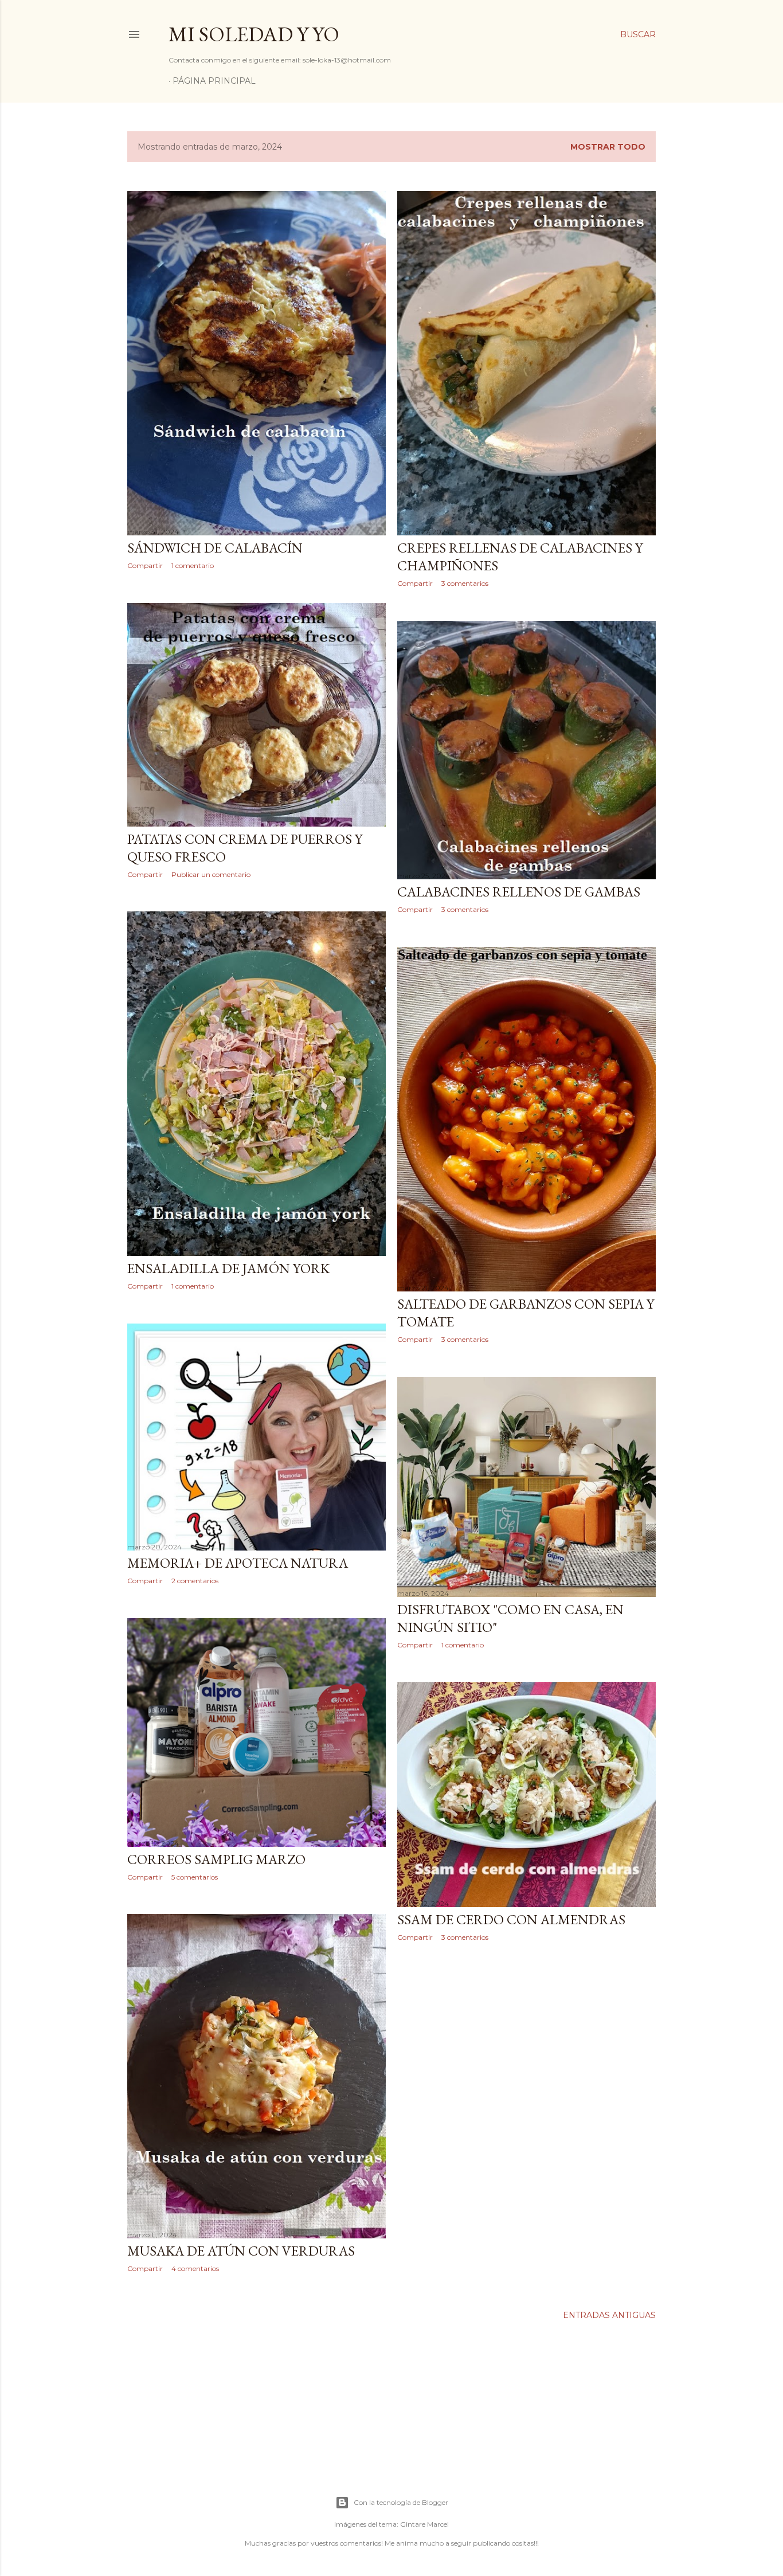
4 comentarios (195, 2268)
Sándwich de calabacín (215, 548)
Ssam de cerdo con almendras (511, 1919)
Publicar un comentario (211, 874)
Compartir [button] (145, 565)
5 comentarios (195, 1877)
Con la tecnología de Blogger (401, 2502)
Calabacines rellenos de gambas (519, 892)
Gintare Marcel (424, 2524)
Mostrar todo (608, 147)
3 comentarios (465, 583)
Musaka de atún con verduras (241, 2251)
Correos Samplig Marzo (216, 1859)
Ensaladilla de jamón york (228, 1268)
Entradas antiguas (609, 2315)
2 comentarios (195, 1581)
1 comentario (193, 565)
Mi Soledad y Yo (254, 34)
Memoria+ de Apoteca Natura (238, 1563)
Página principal (214, 81)
